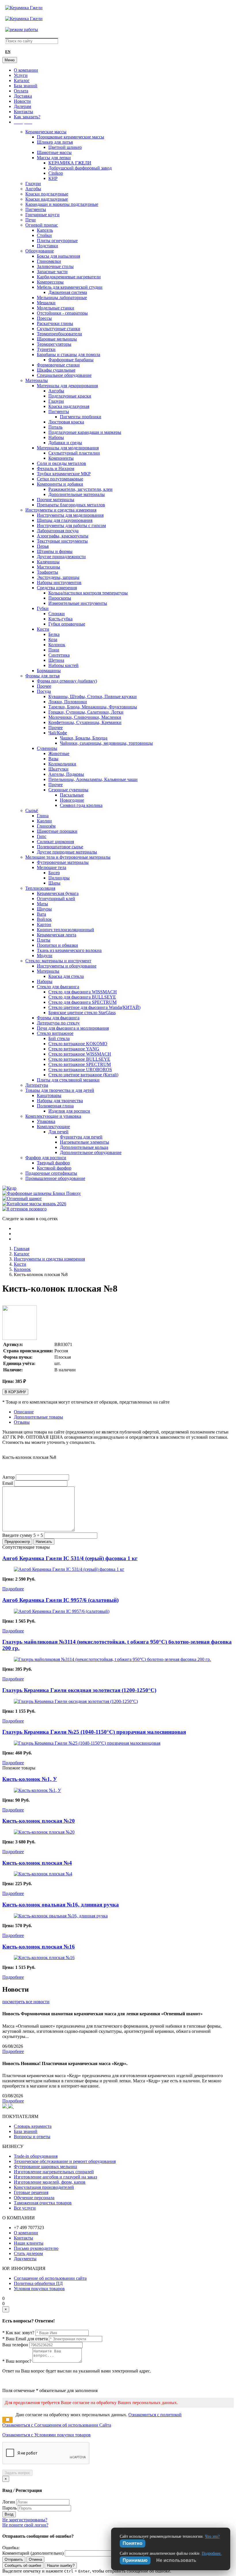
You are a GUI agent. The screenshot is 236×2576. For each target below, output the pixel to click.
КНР (53, 178)
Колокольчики (62, 764)
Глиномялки (49, 261)
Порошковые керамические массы (71, 137)
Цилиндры (59, 878)
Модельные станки (56, 308)
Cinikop (56, 173)
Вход (9, 2514)
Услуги (21, 75)
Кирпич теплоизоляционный (65, 930)
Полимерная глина (55, 1106)
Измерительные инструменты (78, 603)
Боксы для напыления (58, 256)
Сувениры (47, 748)
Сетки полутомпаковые (60, 479)
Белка (54, 634)
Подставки (47, 246)
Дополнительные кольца (84, 1147)
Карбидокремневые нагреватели (69, 277)
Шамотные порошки (57, 831)
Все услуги (25, 2208)
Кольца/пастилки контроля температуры (88, 593)
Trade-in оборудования (36, 2156)
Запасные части (52, 272)
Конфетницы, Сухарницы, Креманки (85, 722)
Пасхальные (72, 795)
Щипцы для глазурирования (65, 520)
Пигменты (36, 209)
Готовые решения (31, 2192)
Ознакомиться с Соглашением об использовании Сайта (57, 2425)
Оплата (21, 91)
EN (8, 52)
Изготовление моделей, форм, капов (50, 2182)
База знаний (26, 86)
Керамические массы (46, 132)
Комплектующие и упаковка (53, 1116)
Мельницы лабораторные (62, 297)
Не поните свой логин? (25, 2525)
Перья (43, 546)
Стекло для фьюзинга (58, 987)
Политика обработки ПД (38, 2283)
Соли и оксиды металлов (61, 463)
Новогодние (72, 800)
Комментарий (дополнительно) (33, 2553)
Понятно (133, 2543)
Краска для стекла (66, 976)
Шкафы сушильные (56, 370)
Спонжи (57, 614)
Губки (43, 608)
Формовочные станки (58, 365)
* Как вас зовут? (18, 2333)
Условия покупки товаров (39, 2289)
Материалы (37, 380)
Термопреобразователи (59, 334)
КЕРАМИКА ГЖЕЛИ (70, 163)
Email (8, 1483)
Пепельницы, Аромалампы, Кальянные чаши (93, 779)
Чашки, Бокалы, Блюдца (84, 738)
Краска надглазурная (69, 406)
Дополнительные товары (38, 1417)
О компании (26, 70)
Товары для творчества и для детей (60, 1090)
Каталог (22, 80)
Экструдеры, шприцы (58, 577)
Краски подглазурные (47, 194)
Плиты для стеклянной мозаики (68, 1080)
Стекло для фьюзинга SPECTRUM (82, 1002)
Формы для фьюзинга (58, 1018)
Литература (37, 1085)
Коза (53, 639)
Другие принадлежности (61, 557)
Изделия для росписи (69, 1111)
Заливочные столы (55, 266)
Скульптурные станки (59, 329)
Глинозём (46, 826)
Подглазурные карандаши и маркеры (85, 432)
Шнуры (44, 909)
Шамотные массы (54, 152)
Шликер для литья (55, 142)
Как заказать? (27, 117)
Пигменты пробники (81, 417)
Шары (54, 883)
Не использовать (176, 2560)
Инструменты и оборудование (67, 966)
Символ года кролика (81, 805)
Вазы (53, 759)
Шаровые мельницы (57, 339)
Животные (59, 753)
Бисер (54, 873)
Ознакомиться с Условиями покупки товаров (46, 2435)
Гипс (42, 836)
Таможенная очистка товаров (43, 2203)
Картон (44, 924)
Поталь (55, 427)
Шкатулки (58, 769)
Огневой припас (42, 225)
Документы (25, 2259)
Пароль (9, 2508)
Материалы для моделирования (68, 448)
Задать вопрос (17, 2473)
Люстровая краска (66, 422)
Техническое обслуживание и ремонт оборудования (65, 2161)
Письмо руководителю (36, 2248)
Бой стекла (59, 1038)
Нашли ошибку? (61, 2565)
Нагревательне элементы (84, 1142)
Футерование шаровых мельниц (45, 2167)
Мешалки (46, 303)
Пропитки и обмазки (57, 945)
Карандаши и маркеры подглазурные (62, 204)
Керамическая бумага (58, 893)
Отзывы (22, 1422)
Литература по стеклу (58, 1023)
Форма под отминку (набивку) (67, 681)
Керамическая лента (57, 935)
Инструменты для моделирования (70, 515)
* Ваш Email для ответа (25, 2339)
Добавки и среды (65, 443)
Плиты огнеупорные (57, 241)
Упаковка (46, 1121)
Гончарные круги (42, 215)
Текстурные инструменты (62, 541)
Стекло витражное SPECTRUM (80, 1064)
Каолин (44, 821)
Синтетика (59, 655)
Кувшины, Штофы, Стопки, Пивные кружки (93, 696)
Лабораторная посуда (58, 531)
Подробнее (13, 1589)
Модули (45, 956)
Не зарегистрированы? (25, 2520)
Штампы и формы (55, 551)
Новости (22, 101)
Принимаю (135, 2560)
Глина (43, 816)
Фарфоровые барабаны (71, 360)
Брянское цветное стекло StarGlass (82, 1013)
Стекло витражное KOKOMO (78, 1044)
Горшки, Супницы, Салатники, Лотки (86, 712)
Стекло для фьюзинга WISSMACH (83, 992)
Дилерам (22, 106)
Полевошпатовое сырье (60, 847)
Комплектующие (53, 1127)
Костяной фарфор (54, 1168)
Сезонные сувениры (68, 790)
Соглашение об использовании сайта (50, 2278)
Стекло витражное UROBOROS (80, 1070)
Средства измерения (57, 588)
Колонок (57, 645)
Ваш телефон (15, 2345)
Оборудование (40, 251)
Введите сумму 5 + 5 (23, 1535)
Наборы (56, 437)
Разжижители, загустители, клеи (80, 489)
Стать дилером (28, 2253)
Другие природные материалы (67, 852)
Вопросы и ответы (32, 2137)
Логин (9, 2502)
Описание (24, 1412)
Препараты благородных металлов (71, 505)
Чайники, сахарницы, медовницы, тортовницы (106, 743)
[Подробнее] (69, 1569)
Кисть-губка (60, 619)
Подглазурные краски (70, 396)
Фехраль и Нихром (56, 468)
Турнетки (46, 349)
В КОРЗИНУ (15, 1392)
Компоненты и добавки (60, 484)
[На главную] (24, 8)
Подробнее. (212, 2553)
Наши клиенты (29, 2243)
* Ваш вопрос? (17, 2361)
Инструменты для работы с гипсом (71, 525)
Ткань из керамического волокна (69, 950)
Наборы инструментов (59, 582)
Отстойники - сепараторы (62, 313)
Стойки (44, 235)
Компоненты (61, 458)
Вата (41, 914)
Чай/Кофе (58, 733)
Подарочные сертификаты (51, 1173)
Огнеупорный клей (56, 899)
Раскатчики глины (55, 323)
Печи (31, 220)
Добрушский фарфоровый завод (80, 168)
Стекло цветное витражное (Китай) (83, 1075)
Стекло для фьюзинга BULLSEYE (82, 997)
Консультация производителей (44, 2187)
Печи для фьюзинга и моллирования (73, 1028)
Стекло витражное (55, 1033)
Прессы (44, 318)
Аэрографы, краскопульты (63, 536)
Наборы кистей (63, 665)
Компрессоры (50, 282)
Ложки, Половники (68, 702)
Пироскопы (60, 598)
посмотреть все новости (26, 2002)
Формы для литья (42, 676)
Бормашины (49, 671)
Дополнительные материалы (77, 494)
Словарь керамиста (33, 2126)
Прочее (44, 686)
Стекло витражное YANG (74, 1049)
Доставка (23, 96)
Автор (8, 1477)
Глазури (33, 184)
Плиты (44, 940)
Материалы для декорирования (67, 386)
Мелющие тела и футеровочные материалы (68, 857)
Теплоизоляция (40, 888)
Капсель (45, 230)
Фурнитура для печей (81, 1137)
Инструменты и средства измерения (61, 510)
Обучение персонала (34, 2198)
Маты (42, 904)
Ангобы (33, 189)
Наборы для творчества (60, 1101)
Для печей (58, 1132)
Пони (54, 650)
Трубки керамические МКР (64, 474)
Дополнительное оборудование (91, 1152)
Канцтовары (49, 1095)
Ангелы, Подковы (66, 774)
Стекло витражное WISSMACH (80, 1054)
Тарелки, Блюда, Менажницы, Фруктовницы (93, 707)
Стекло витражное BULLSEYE (79, 1059)
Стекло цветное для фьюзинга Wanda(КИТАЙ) (94, 1007)
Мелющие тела (52, 867)
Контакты (23, 112)
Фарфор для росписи (46, 1158)
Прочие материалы (56, 500)
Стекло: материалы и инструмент (58, 961)
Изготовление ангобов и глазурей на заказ (55, 2177)
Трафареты (47, 572)
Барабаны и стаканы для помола (68, 354)
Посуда (44, 691)
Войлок (44, 919)
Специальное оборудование (64, 375)
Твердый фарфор (53, 1163)
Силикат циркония (55, 842)
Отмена (35, 2559)
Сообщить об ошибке (23, 2565)
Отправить (14, 2559)
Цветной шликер (65, 147)
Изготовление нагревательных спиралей (54, 2172)
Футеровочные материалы (63, 862)
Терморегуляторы (54, 344)
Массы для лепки (54, 158)
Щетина (56, 660)
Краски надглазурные (47, 199)
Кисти (43, 629)
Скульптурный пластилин (74, 453)
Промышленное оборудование (55, 1178)
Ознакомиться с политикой (155, 2415)
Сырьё (32, 810)
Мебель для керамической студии (70, 287)
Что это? (212, 2536)
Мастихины (48, 567)
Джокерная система (68, 292)
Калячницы (48, 562)
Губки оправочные (67, 624)
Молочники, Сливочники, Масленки (85, 717)
